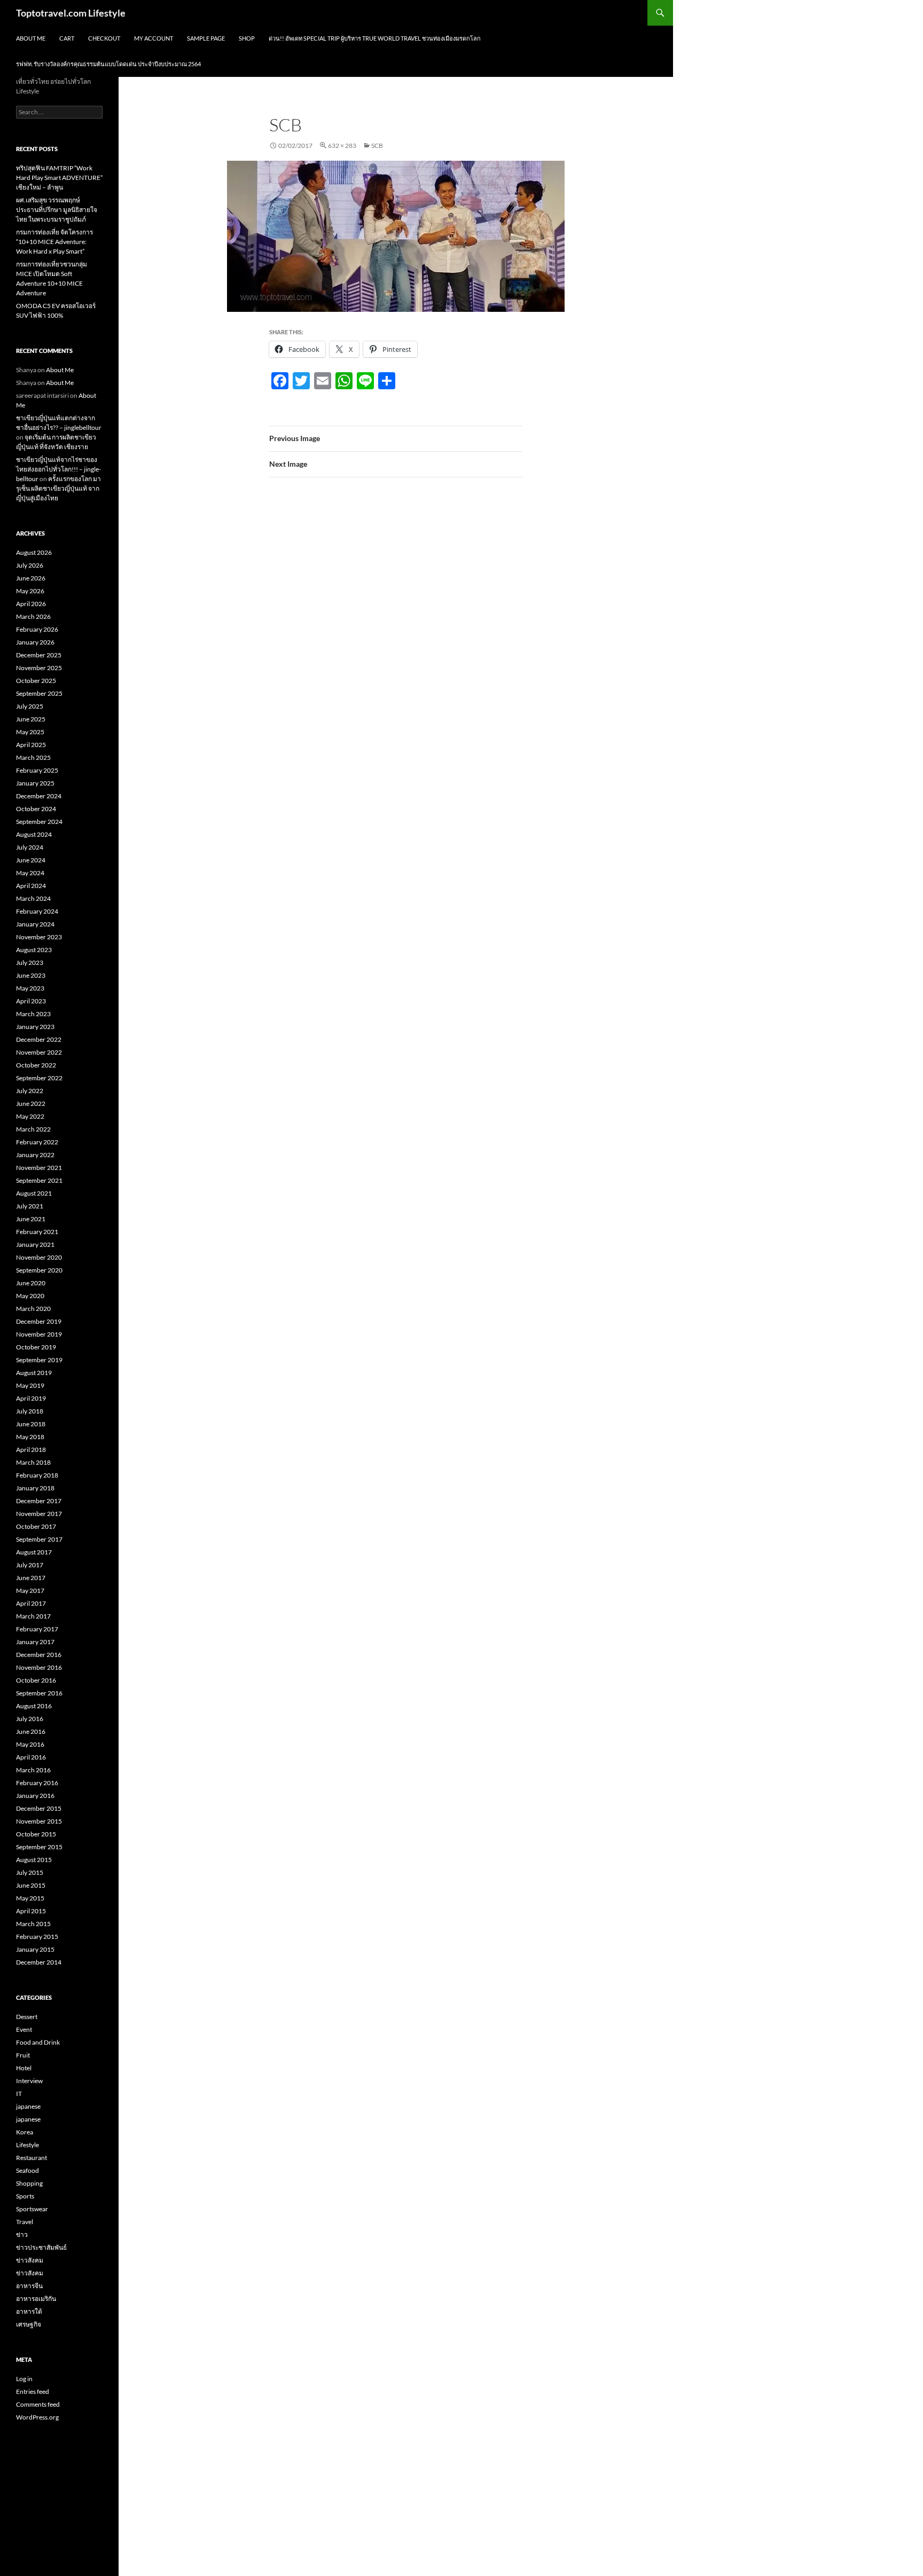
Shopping (29, 2183)
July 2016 (30, 1719)
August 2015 (34, 1860)
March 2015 (33, 1924)
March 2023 (33, 1014)
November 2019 (39, 1334)
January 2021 (35, 1244)
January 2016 (35, 1796)
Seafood (28, 2170)
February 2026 (37, 629)
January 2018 (35, 1488)
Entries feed (33, 2392)
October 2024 (36, 809)
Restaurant (32, 2158)
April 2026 (31, 604)
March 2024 (33, 898)
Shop (247, 38)
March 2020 (33, 1309)
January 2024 (35, 924)
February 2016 (37, 1783)
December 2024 (39, 796)
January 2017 (35, 1642)
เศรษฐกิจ (29, 2324)
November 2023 (39, 937)
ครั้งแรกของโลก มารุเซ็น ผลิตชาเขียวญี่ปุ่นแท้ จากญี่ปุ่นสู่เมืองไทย (58, 488)
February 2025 (37, 770)
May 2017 (30, 1591)
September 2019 (39, 1360)
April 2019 (31, 1398)
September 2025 (39, 693)
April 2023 (31, 1001)
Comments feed (38, 2404)
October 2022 (36, 1065)
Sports (25, 2196)
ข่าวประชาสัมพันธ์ (41, 2247)
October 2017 (36, 1526)
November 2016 (39, 1667)
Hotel (24, 2068)
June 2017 (31, 1578)
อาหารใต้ (29, 2311)
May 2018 (30, 1437)
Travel (25, 2222)
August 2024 (34, 834)
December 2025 (39, 655)
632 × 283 (342, 146)
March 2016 (33, 1770)
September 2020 (39, 1270)
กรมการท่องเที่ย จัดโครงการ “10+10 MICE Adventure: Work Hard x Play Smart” (54, 242)
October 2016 (36, 1680)
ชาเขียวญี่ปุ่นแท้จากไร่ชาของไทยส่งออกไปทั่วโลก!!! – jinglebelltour (58, 469)
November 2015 (39, 1821)
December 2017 (39, 1501)
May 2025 (30, 732)
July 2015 (30, 1872)
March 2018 (33, 1462)
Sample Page (206, 38)
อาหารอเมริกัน (36, 2299)
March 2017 (33, 1616)
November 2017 (39, 1514)
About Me (31, 38)
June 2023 (31, 975)
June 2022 (31, 1104)
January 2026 (35, 642)
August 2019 (34, 1373)
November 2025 (39, 668)
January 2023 (35, 1027)
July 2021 (30, 1206)
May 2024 (30, 873)
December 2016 (39, 1655)
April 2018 (31, 1450)
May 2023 (30, 988)
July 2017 (30, 1565)
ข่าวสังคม (30, 2260)
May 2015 (30, 1898)
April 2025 (31, 745)
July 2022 (30, 1091)
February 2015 (37, 1937)
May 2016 (30, 1744)
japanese (28, 2106)
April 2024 (31, 886)
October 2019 (36, 1347)
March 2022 (33, 1129)
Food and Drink (38, 2042)
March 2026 (33, 616)
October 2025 (36, 681)
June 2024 (31, 860)
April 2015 (31, 1911)
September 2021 (39, 1180)
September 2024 (39, 822)
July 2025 (30, 706)
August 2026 (34, 552)
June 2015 (31, 1885)
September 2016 (39, 1693)
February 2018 (37, 1475)
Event (24, 2029)
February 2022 (37, 1142)
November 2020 (39, 1257)
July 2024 (30, 847)
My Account (154, 38)
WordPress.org (37, 2417)
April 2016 (31, 1757)
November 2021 (39, 1168)
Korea (25, 2132)
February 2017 (37, 1629)
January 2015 (35, 1949)
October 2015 (36, 1834)
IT (19, 2094)
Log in (24, 2379)
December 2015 (39, 1808)
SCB (377, 146)
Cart (67, 38)
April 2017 (31, 1603)
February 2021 (37, 1232)
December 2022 (39, 1039)
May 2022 (30, 1116)
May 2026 (30, 591)
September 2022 (39, 1078)
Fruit (23, 2055)
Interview (29, 2081)
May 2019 (30, 1385)
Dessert (27, 2017)
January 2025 (35, 783)
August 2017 (34, 1552)
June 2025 (31, 719)
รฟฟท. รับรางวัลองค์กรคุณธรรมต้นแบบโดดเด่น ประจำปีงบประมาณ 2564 (108, 64)
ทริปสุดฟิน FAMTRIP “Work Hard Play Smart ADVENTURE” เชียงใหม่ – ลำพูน (59, 178)
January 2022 (35, 1155)
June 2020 (31, 1283)
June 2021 (31, 1219)
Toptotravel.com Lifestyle (71, 13)
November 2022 (39, 1052)
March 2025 (33, 757)
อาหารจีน (29, 2286)
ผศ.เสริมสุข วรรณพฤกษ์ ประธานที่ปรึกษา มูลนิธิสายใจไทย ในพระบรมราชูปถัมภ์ (57, 210)
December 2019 (39, 1321)
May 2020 (30, 1296)
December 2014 (39, 1962)
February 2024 (37, 911)
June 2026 (31, 578)
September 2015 (39, 1847)
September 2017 (39, 1539)
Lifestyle (28, 2145)
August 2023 (34, 950)
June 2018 (31, 1424)
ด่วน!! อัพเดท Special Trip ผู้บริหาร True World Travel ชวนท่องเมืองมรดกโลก (375, 38)
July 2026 (30, 565)
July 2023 (30, 963)
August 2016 (34, 1706)
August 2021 (34, 1193)
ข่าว (22, 2235)
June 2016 (31, 1731)
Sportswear (32, 2209)
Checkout (104, 38)
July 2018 (30, 1411)
